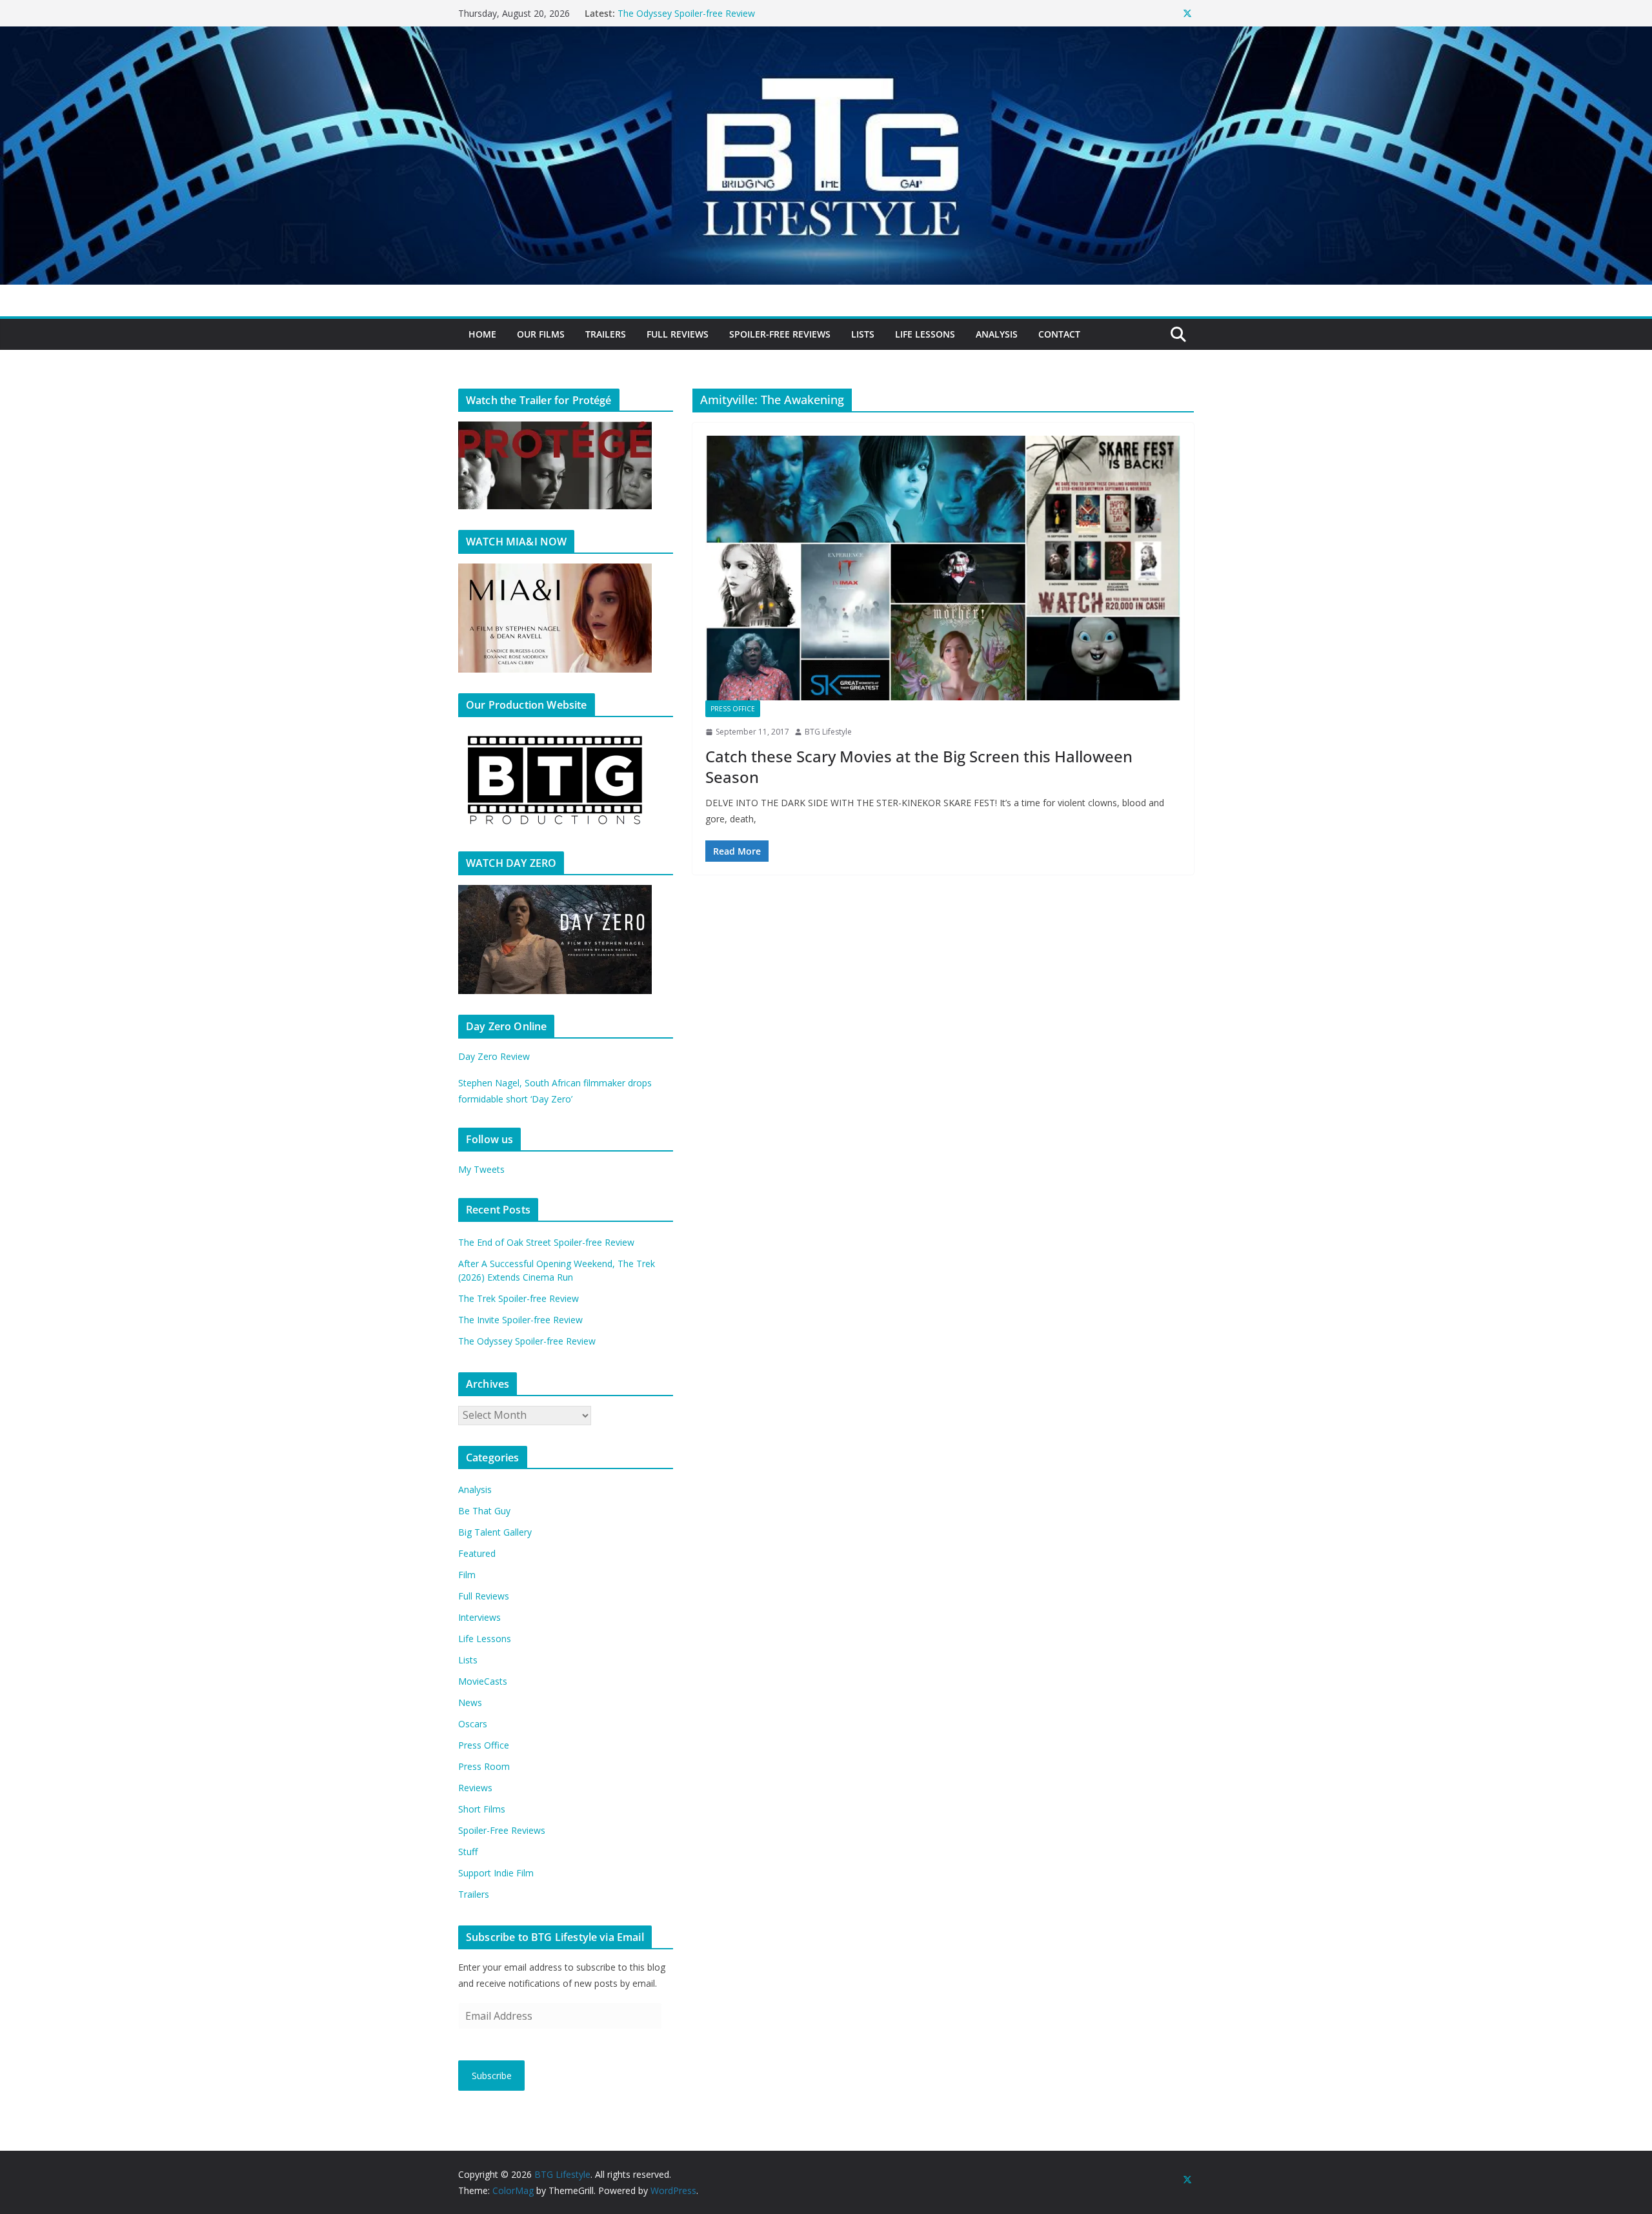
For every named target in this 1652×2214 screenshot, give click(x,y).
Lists (863, 334)
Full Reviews (678, 334)
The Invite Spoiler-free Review (680, 13)
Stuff (468, 1852)
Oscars (473, 1724)
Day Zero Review (494, 1056)
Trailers (606, 334)
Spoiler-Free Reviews (780, 334)
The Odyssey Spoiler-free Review (527, 1341)
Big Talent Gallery (495, 1532)
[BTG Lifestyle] (826, 36)
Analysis (997, 334)
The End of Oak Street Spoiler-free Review (546, 1242)
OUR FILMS (541, 334)
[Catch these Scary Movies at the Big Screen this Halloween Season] (943, 568)
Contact (1059, 334)
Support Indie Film (496, 1873)
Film (467, 1575)
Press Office (733, 709)
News (470, 1702)
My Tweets (481, 1169)
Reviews (475, 1788)
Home (482, 334)
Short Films (482, 1809)
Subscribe (492, 2076)
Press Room (484, 1766)
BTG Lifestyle (828, 732)
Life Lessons (925, 334)
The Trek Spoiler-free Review (519, 1298)
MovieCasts (483, 1681)
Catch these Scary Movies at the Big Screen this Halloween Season (919, 766)
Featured (477, 1553)
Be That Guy (484, 1511)
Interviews (479, 1617)
